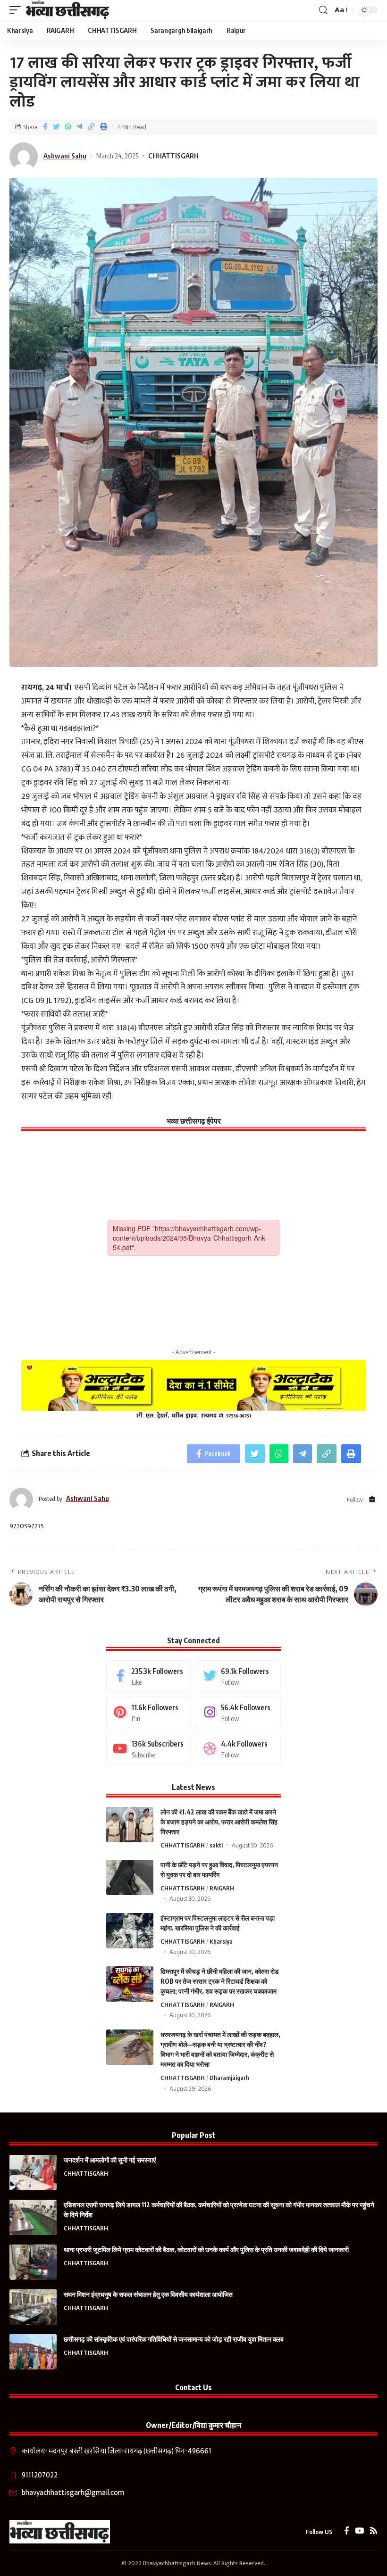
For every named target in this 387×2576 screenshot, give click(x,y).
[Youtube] (149, 1749)
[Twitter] (238, 1676)
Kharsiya (221, 1941)
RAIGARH (222, 1888)
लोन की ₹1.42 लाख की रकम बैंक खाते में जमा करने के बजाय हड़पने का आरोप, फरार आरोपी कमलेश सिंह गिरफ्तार (219, 1822)
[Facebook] (149, 1676)
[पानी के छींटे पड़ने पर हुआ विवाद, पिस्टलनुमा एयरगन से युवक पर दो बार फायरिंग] (130, 1877)
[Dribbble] (238, 1749)
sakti (216, 1845)
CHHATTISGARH (173, 156)
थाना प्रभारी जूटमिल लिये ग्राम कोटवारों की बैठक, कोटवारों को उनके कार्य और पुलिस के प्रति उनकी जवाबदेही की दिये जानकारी (206, 2249)
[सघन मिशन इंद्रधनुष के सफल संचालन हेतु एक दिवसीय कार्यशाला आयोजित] (33, 2307)
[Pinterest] (149, 1712)
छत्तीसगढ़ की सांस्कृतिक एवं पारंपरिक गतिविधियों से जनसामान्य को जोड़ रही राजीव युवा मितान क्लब (174, 2339)
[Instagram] (238, 1712)
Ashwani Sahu (65, 156)
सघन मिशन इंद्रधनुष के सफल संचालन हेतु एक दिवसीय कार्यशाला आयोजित (148, 2294)
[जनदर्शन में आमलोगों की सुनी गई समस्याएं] (33, 2173)
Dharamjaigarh (229, 2078)
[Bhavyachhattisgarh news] (68, 10)
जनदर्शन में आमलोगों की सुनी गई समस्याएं (110, 2160)
